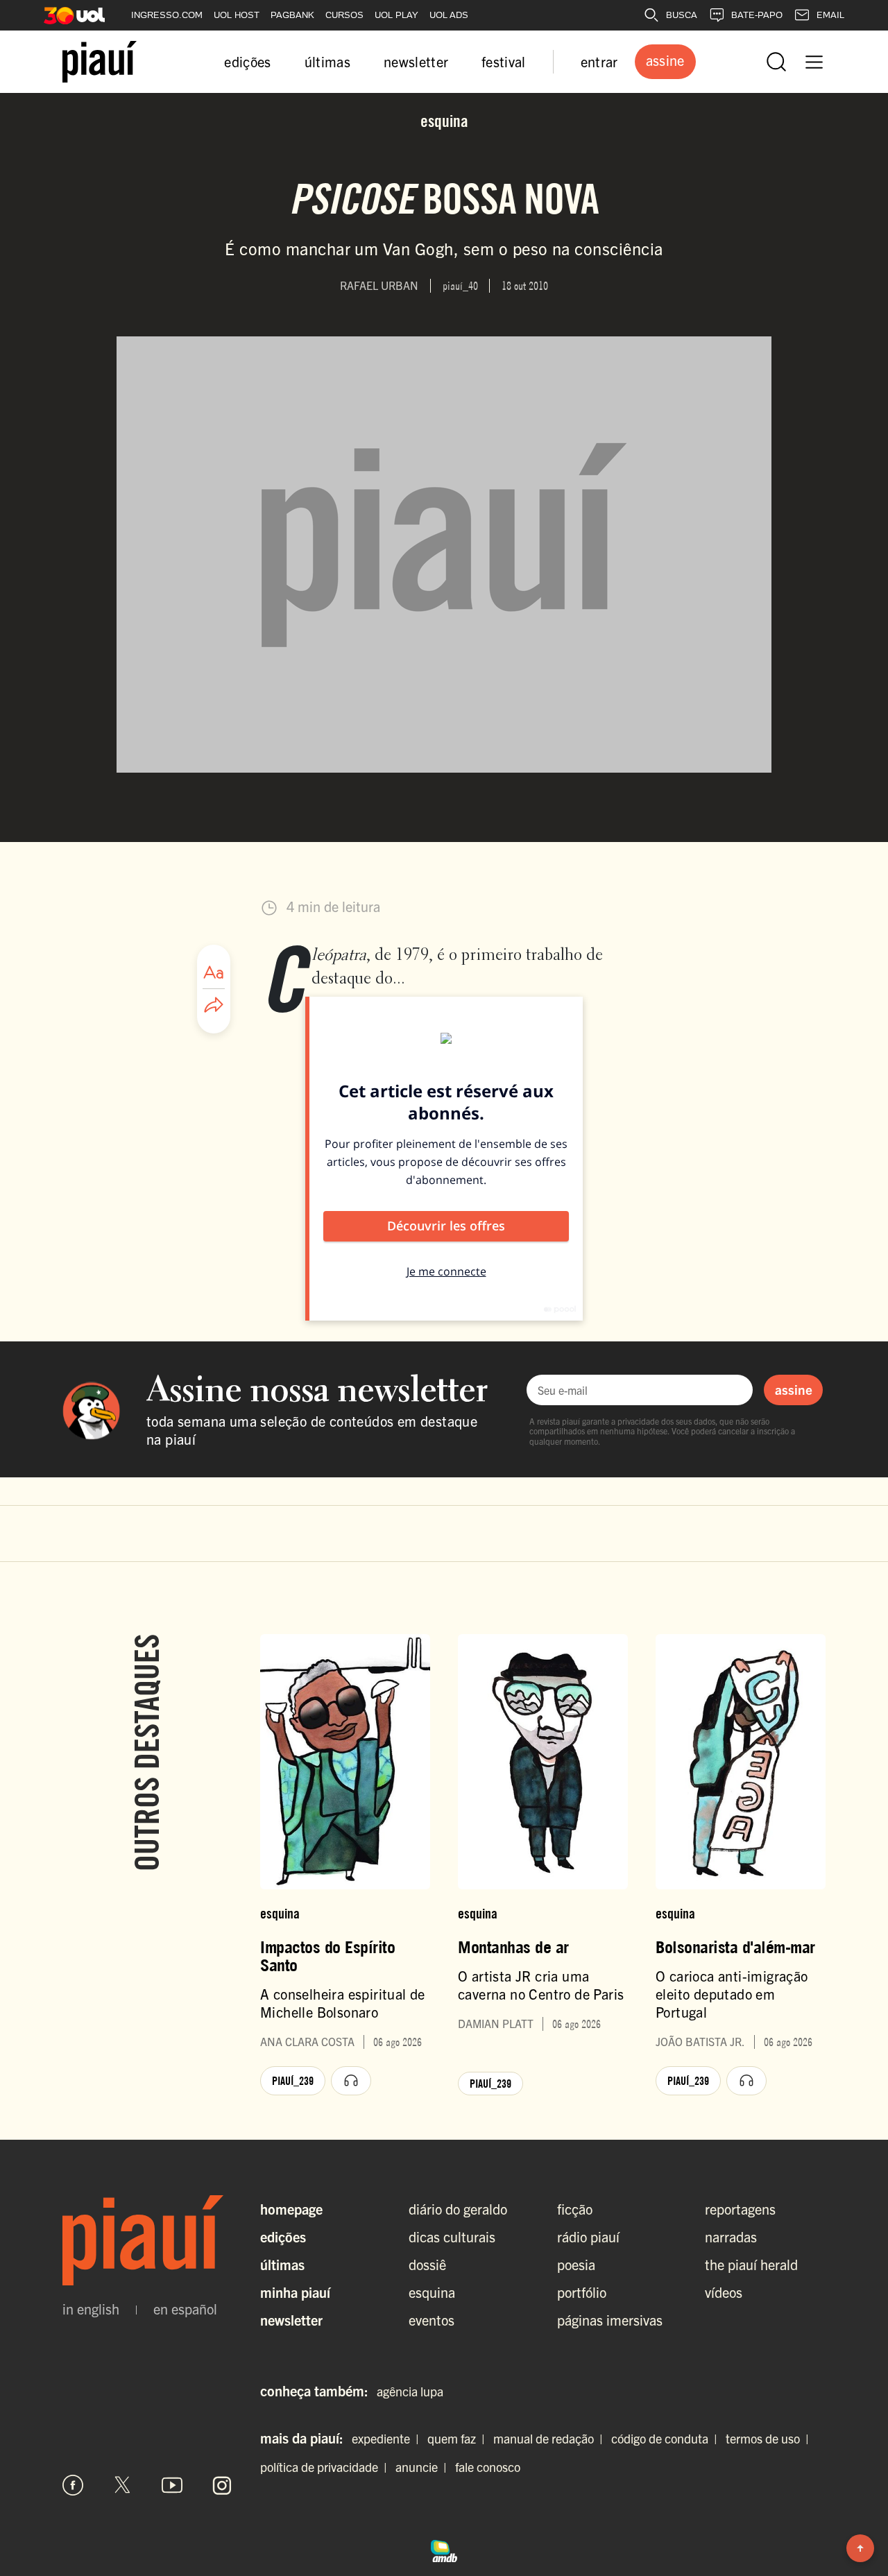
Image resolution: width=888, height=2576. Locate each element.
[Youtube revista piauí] (172, 2485)
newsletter (416, 61)
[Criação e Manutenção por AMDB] (444, 2549)
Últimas (282, 2264)
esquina (432, 2292)
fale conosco (488, 2467)
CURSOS (344, 15)
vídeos (724, 2292)
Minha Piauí (295, 2292)
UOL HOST (237, 15)
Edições (283, 2236)
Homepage (291, 2209)
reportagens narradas (740, 2223)
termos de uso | (770, 2438)
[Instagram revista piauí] (222, 2485)
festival (504, 61)
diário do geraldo (458, 2209)
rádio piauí (588, 2236)
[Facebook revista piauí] (73, 2485)
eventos (432, 2320)
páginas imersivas (610, 2320)
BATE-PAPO (757, 15)
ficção (575, 2209)
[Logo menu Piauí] (100, 62)
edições (247, 61)
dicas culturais (452, 2236)
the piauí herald (751, 2264)
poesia (576, 2264)
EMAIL (830, 15)
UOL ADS (449, 15)
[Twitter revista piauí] (123, 2485)
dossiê (427, 2264)
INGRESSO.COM (167, 15)
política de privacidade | (326, 2467)
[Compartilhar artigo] (214, 1006)
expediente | (388, 2438)
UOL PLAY (396, 15)
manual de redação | (551, 2438)
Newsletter (291, 2320)
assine (794, 1389)
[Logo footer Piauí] (147, 2240)
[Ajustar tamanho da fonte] (214, 972)
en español (185, 2309)
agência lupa (410, 2391)
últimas (327, 61)
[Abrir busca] (776, 62)
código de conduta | (667, 2438)
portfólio (582, 2292)
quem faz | (459, 2438)
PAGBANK (292, 15)
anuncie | (424, 2467)
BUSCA (682, 15)
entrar (599, 61)
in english (91, 2309)
